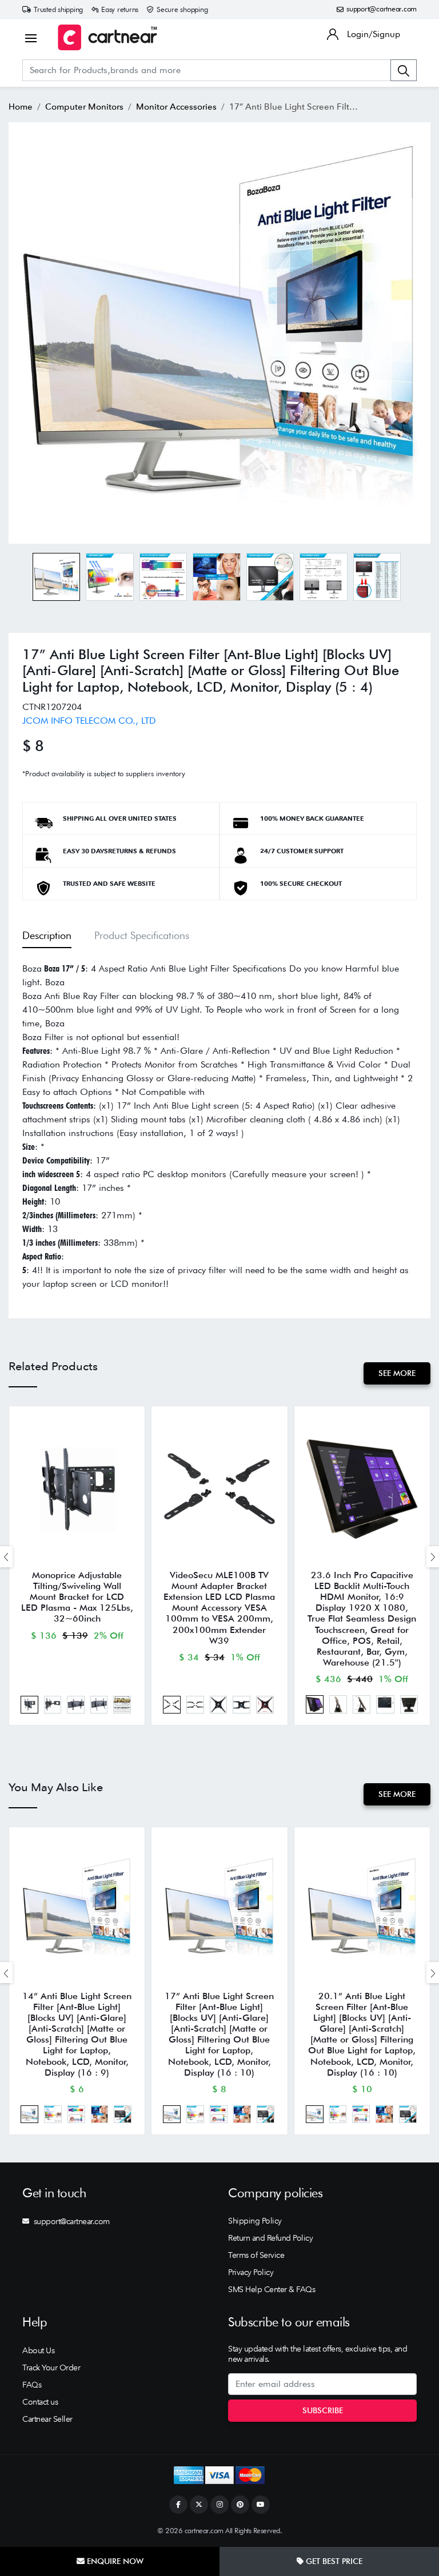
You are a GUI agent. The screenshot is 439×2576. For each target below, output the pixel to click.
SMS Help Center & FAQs (272, 2289)
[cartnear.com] (107, 37)
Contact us (40, 2402)
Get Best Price (333, 2561)
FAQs (32, 2385)
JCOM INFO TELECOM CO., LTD (89, 721)
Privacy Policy (251, 2272)
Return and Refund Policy (270, 2238)
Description (47, 935)
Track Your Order (51, 2368)
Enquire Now (114, 2561)
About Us (38, 2350)
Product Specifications (142, 935)
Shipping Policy (255, 2221)
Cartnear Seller (47, 2419)
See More (397, 1373)
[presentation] (6, 1557)
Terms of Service (256, 2255)
